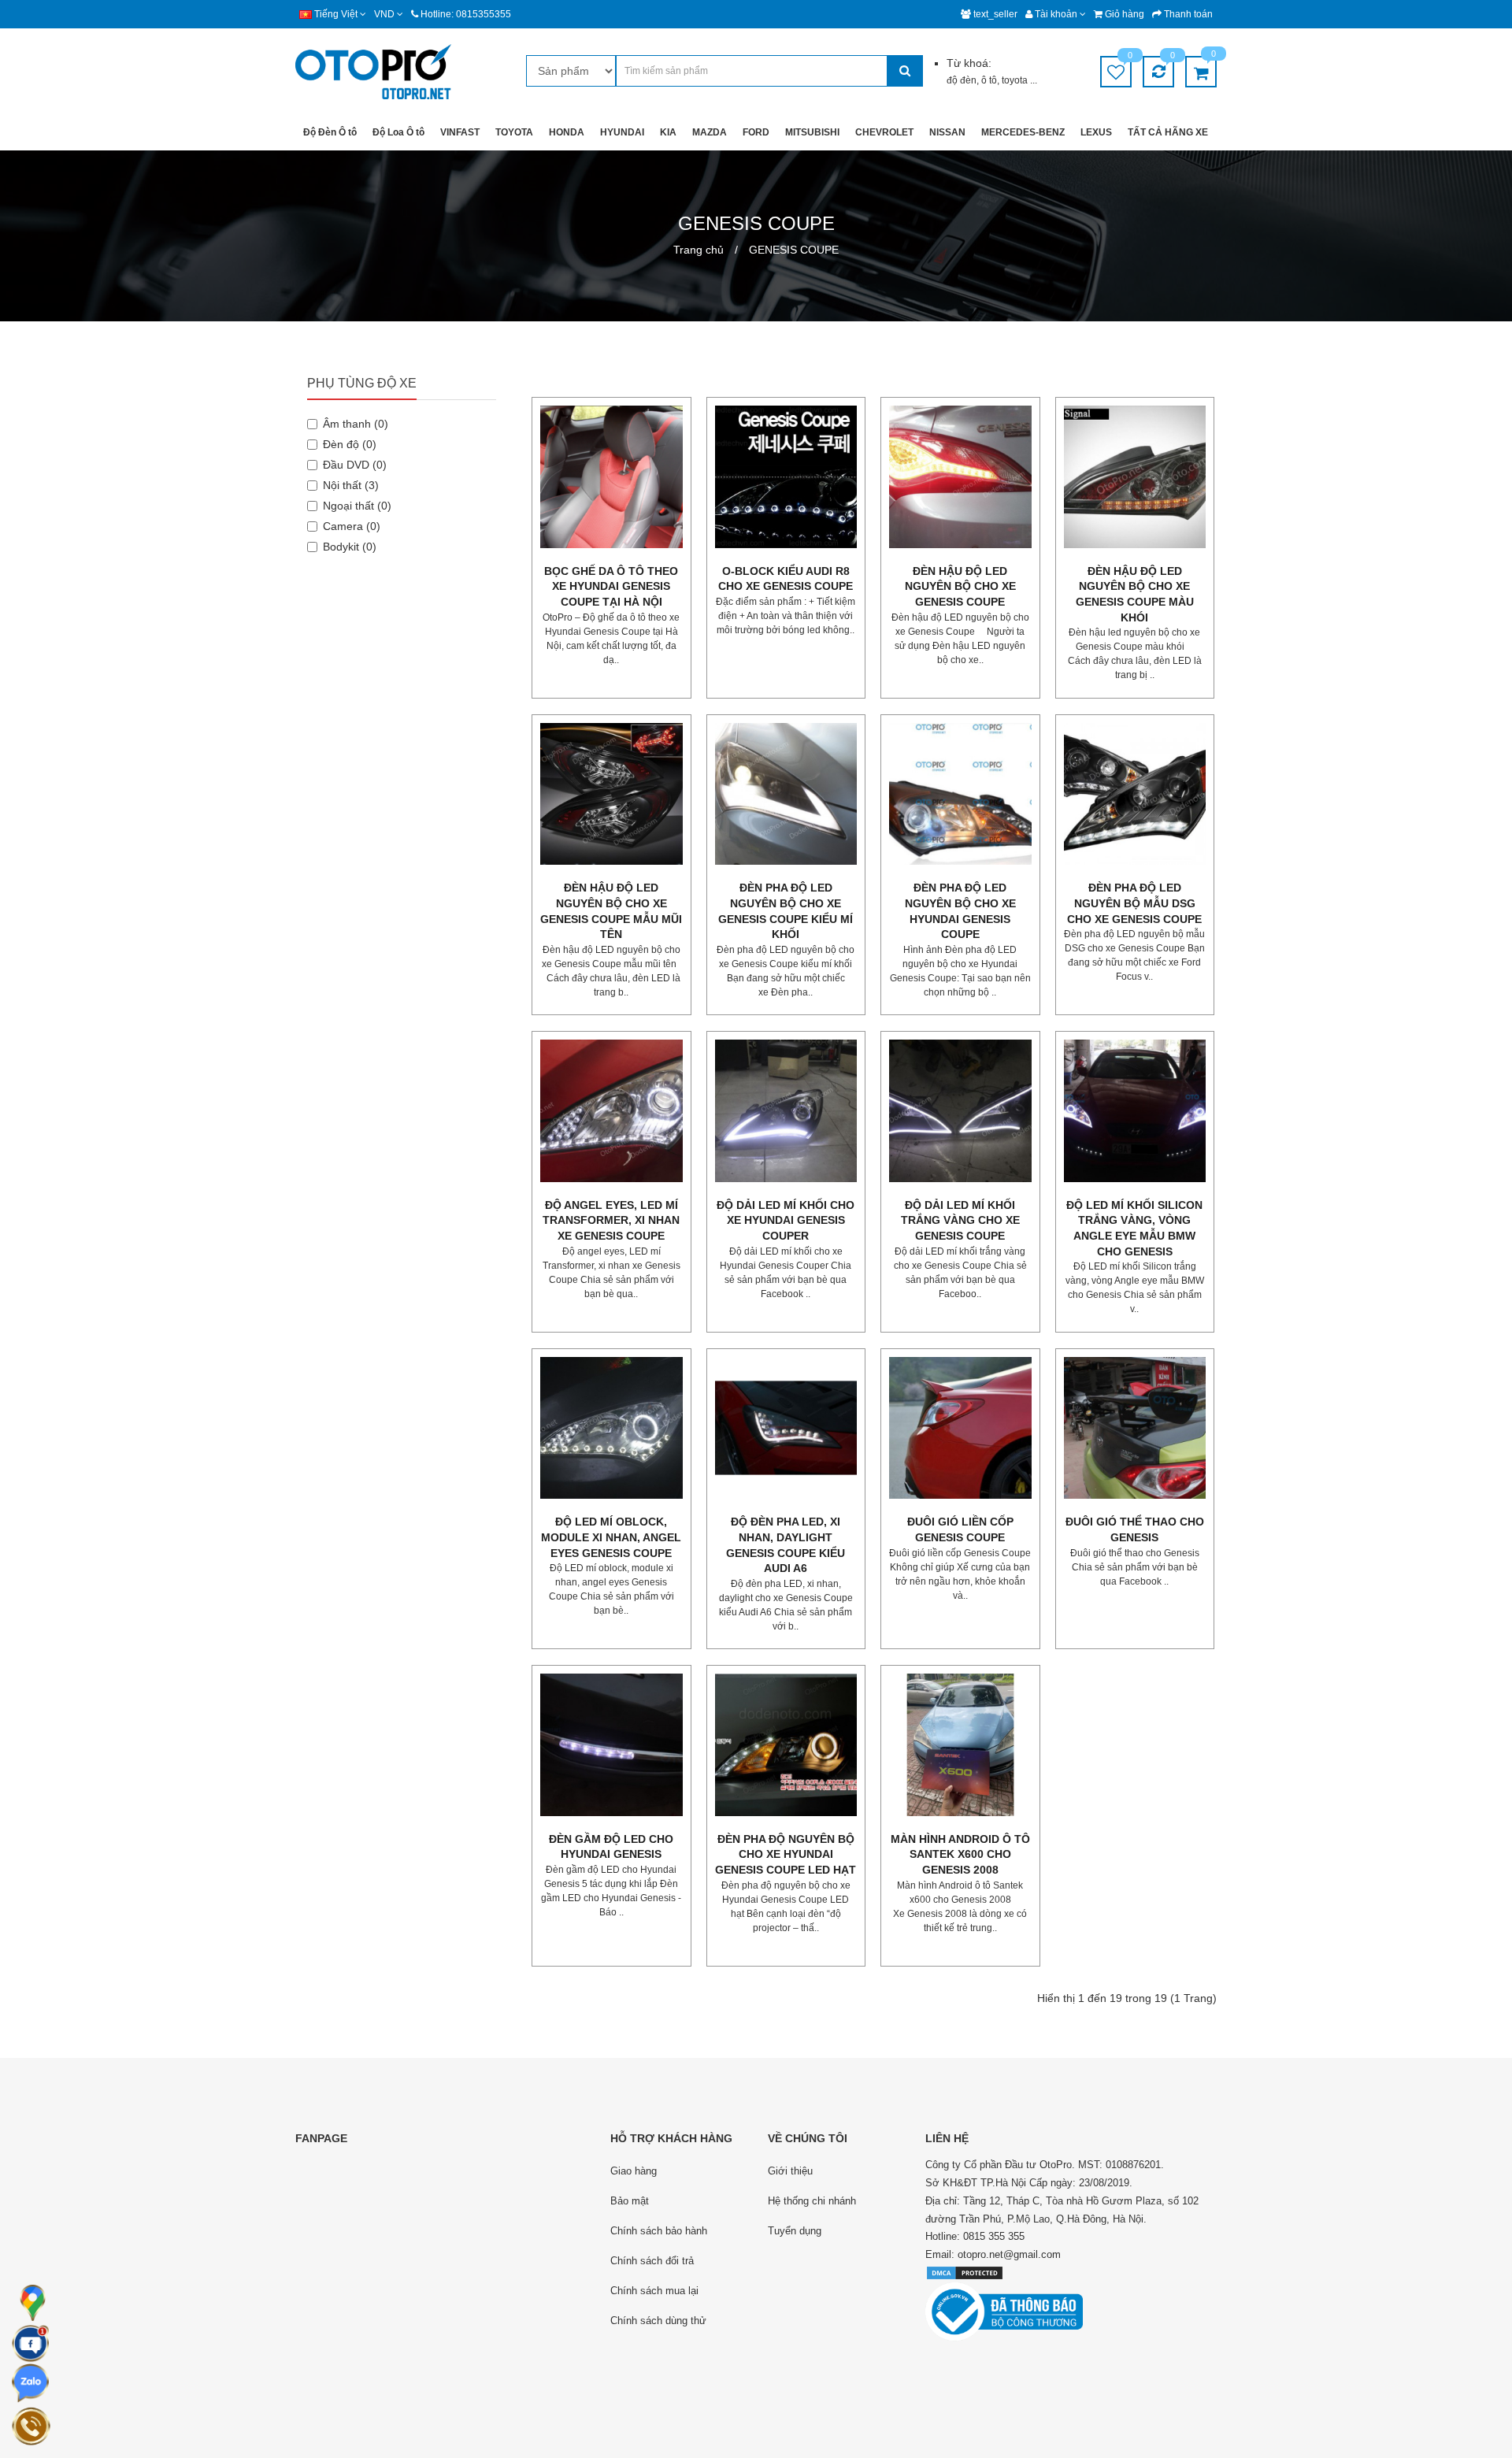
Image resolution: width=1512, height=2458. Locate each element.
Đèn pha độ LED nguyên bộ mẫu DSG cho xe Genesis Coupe (1134, 903)
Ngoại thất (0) (357, 506)
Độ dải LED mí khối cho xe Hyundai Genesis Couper (786, 1220)
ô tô (989, 80)
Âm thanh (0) (356, 424)
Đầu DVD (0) (355, 465)
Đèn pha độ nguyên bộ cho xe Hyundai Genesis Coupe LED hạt (786, 1854)
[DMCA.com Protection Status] (965, 2273)
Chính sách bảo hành (659, 2231)
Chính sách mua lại (654, 2291)
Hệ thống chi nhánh (812, 2201)
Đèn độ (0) (350, 444)
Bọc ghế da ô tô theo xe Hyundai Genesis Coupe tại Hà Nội (611, 586)
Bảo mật (630, 2201)
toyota (1016, 80)
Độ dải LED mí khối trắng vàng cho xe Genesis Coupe (960, 1220)
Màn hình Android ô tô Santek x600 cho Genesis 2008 (960, 1854)
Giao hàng (634, 2171)
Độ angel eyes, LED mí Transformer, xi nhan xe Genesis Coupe (611, 1220)
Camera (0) (352, 526)
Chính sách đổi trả (652, 2261)
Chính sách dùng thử (658, 2321)
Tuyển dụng (795, 2231)
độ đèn (962, 80)
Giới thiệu (790, 2171)
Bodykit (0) (350, 547)
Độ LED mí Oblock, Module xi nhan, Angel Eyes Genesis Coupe (611, 1537)
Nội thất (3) (351, 485)
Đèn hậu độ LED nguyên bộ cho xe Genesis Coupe (960, 586)
